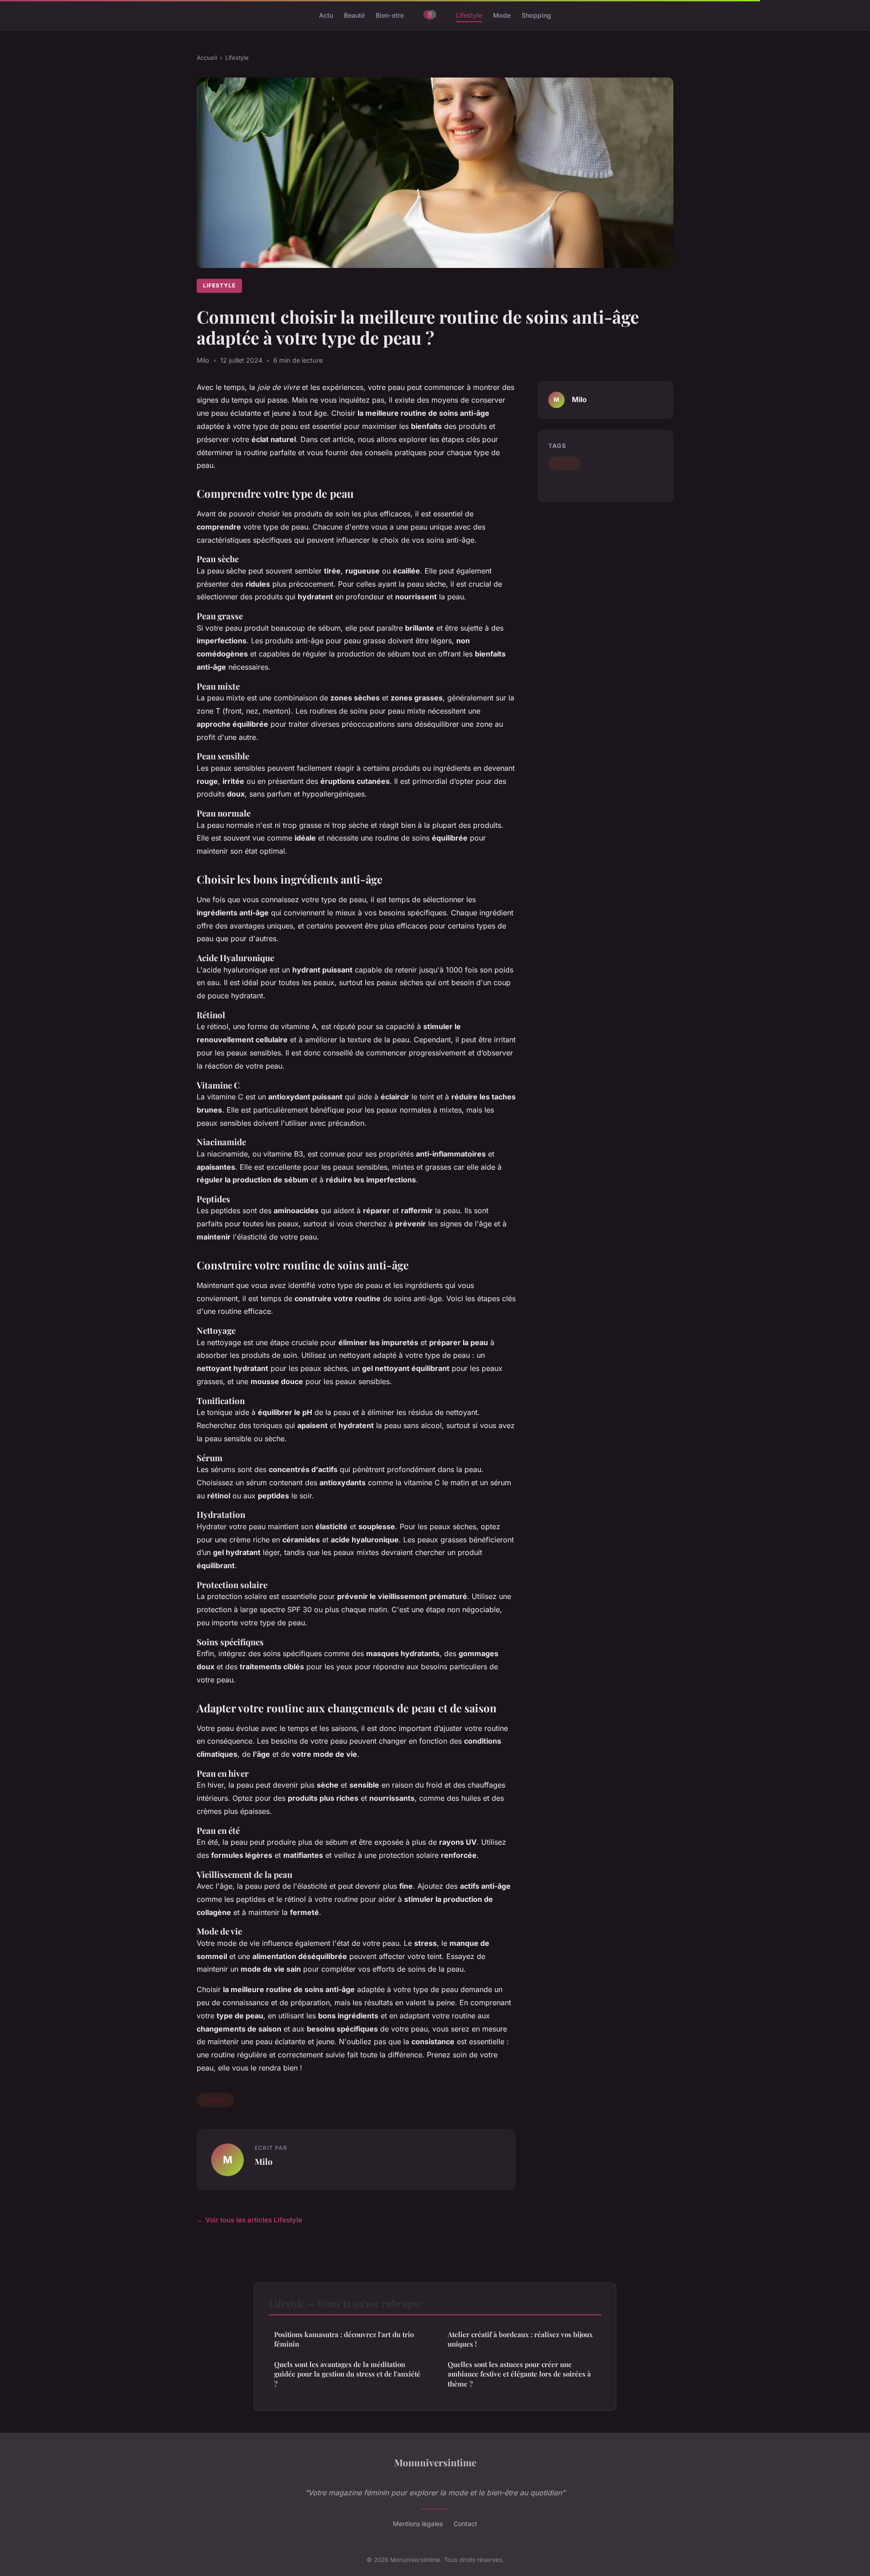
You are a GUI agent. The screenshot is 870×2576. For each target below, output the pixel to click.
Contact (465, 2524)
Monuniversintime (435, 2462)
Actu (326, 15)
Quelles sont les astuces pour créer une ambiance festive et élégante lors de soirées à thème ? (519, 2374)
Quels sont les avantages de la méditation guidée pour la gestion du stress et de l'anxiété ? (347, 2374)
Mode (502, 15)
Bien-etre (390, 15)
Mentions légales (418, 2524)
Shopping (536, 15)
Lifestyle (469, 15)
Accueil (207, 58)
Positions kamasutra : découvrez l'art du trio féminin (344, 2339)
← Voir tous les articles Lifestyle (249, 2220)
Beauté (354, 15)
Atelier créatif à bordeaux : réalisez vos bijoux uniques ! (520, 2339)
